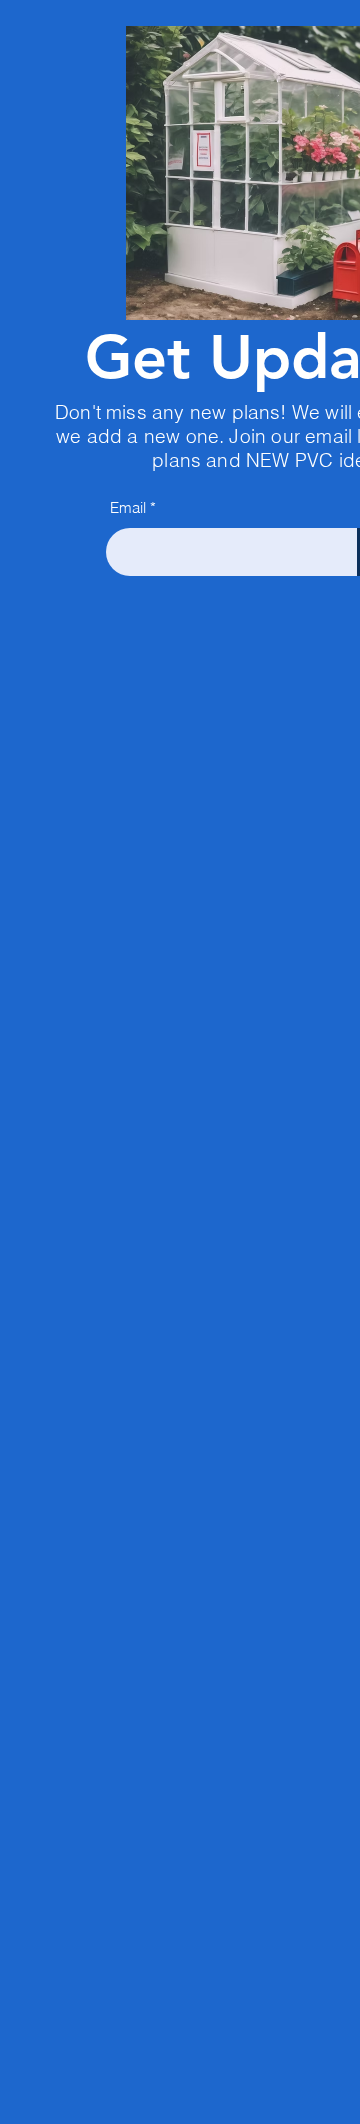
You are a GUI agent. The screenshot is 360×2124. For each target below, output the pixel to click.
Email (128, 507)
